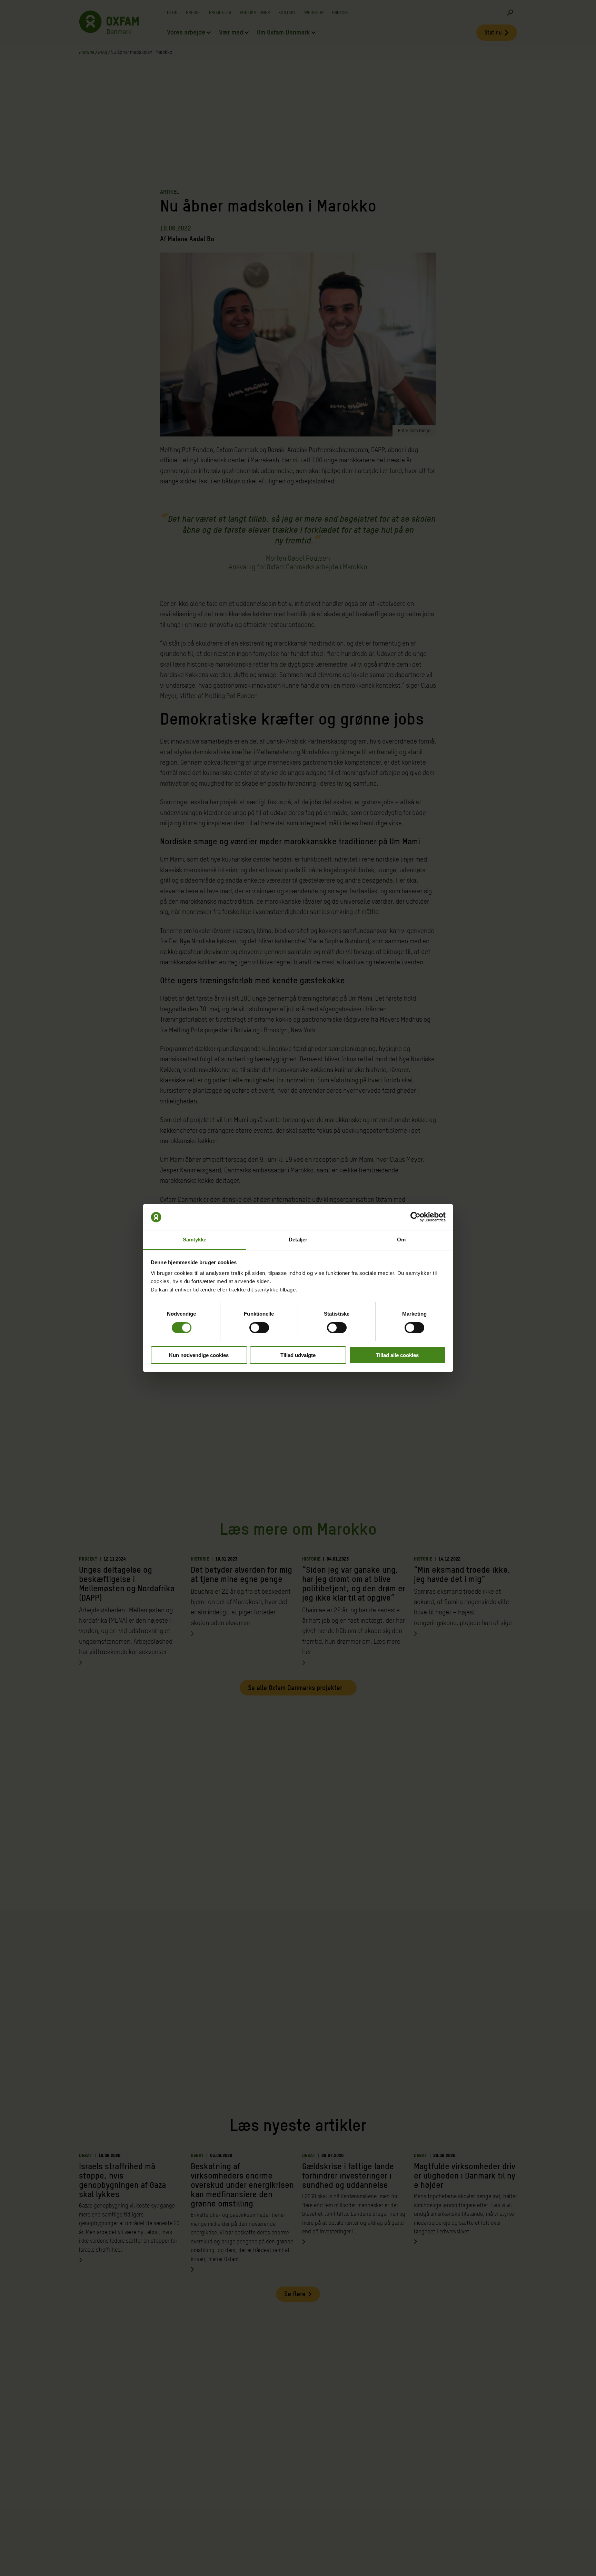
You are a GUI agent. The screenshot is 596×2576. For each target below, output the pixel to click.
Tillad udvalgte (298, 1355)
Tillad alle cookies (397, 1355)
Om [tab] (401, 1240)
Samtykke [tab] (195, 1240)
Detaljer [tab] (298, 1240)
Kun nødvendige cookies (199, 1355)
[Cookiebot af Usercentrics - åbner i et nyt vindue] (415, 1217)
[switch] (259, 1328)
